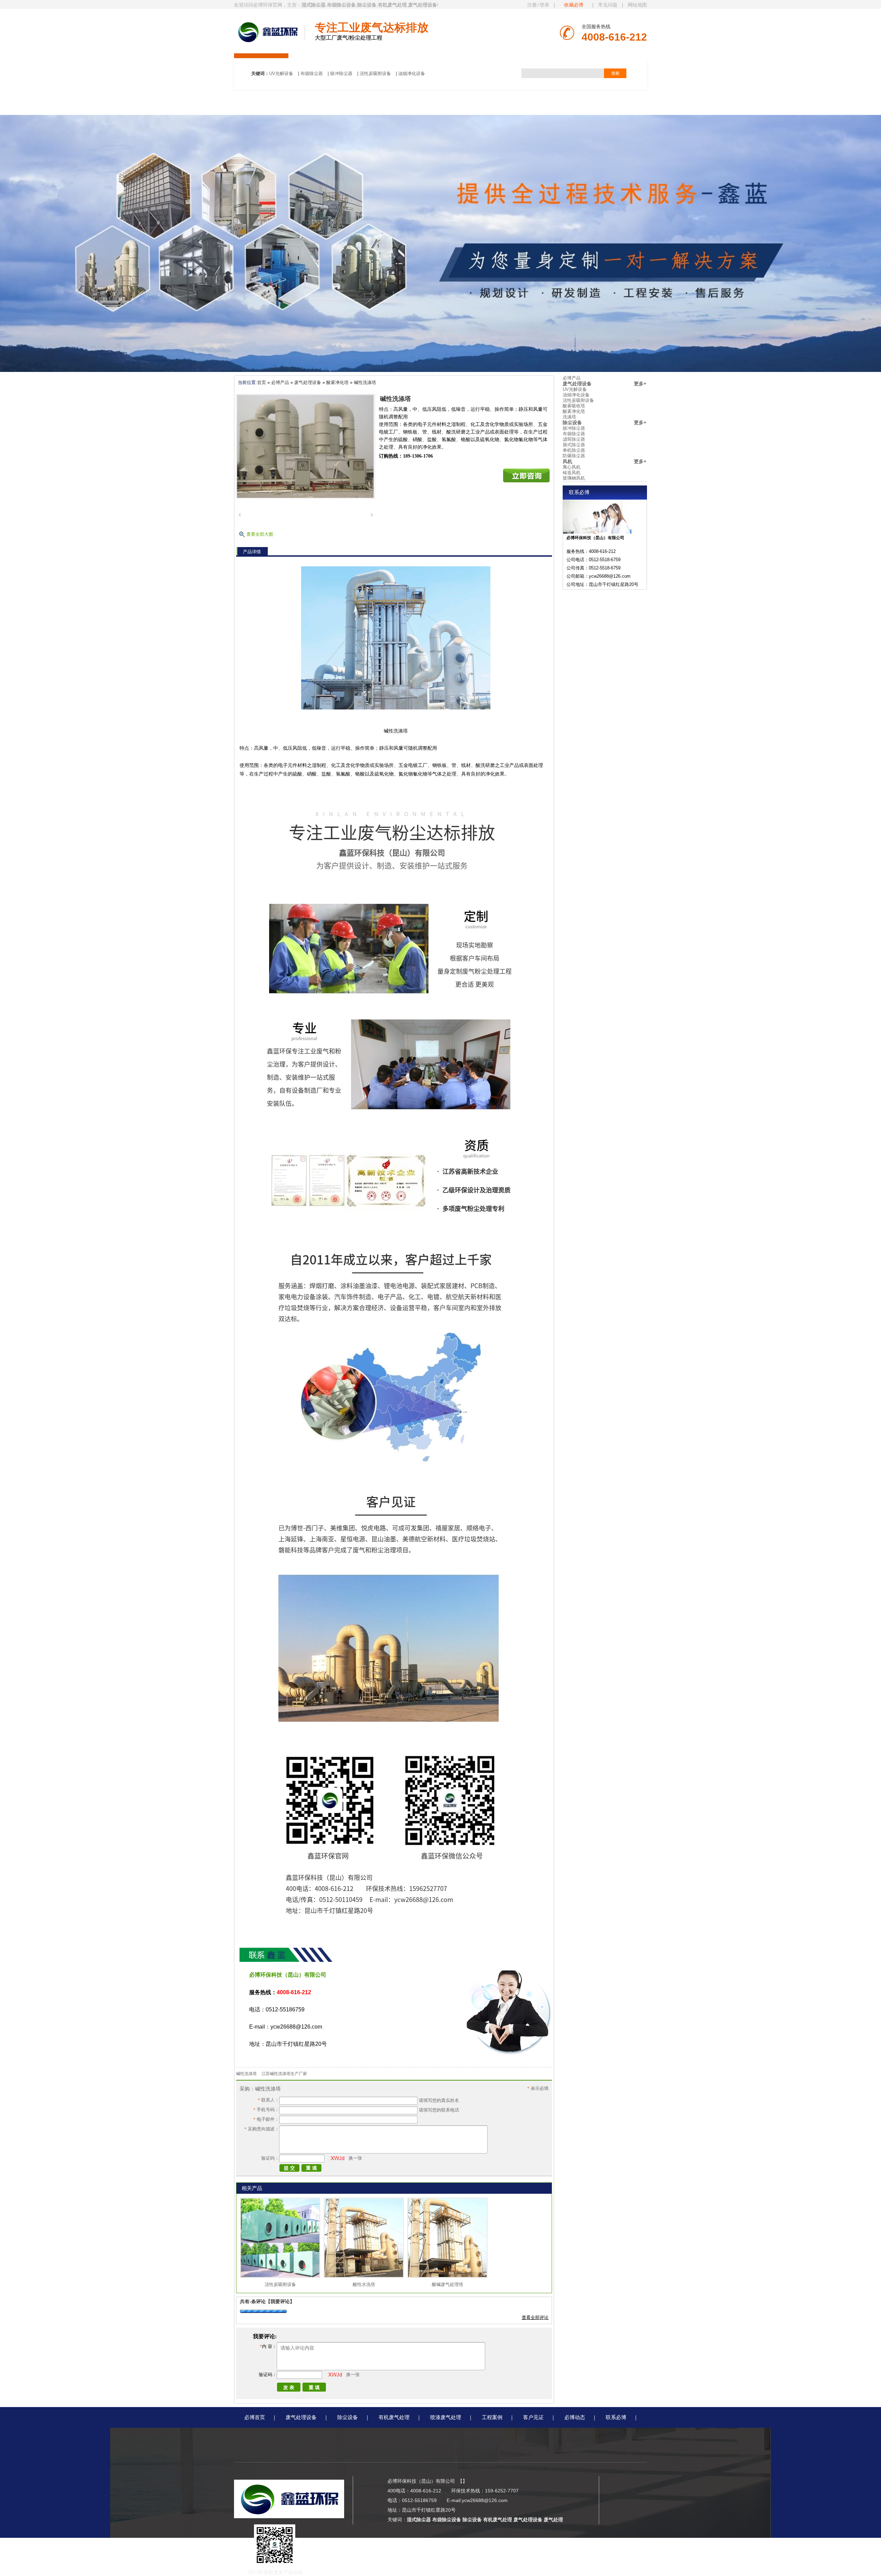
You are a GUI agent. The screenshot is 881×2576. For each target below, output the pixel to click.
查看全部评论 (535, 2317)
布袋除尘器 (312, 73)
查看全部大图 (260, 534)
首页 (262, 382)
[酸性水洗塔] (364, 2276)
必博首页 (255, 2417)
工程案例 (492, 2417)
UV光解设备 (281, 73)
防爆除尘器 (574, 456)
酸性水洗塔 (364, 2284)
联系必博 (616, 2417)
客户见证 (533, 2417)
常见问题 (608, 5)
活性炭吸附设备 (375, 73)
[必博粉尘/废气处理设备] (440, 370)
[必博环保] (268, 32)
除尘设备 (572, 423)
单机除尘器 (574, 450)
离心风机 (572, 467)
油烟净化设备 (412, 73)
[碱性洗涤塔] (306, 446)
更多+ (640, 384)
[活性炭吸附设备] (280, 2276)
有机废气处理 (394, 2417)
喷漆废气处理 (446, 2417)
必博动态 (575, 2417)
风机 (567, 461)
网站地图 (637, 5)
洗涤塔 (569, 417)
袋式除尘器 (574, 445)
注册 (532, 5)
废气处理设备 (308, 382)
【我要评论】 (280, 2301)
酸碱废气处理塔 (448, 2284)
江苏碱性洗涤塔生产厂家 (284, 2074)
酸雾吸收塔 (574, 406)
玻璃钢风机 (574, 478)
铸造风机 (572, 473)
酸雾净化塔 (337, 382)
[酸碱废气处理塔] (447, 2276)
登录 (544, 5)
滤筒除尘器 (574, 439)
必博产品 (280, 382)
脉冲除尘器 (341, 73)
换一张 (355, 2158)
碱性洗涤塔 (365, 382)
